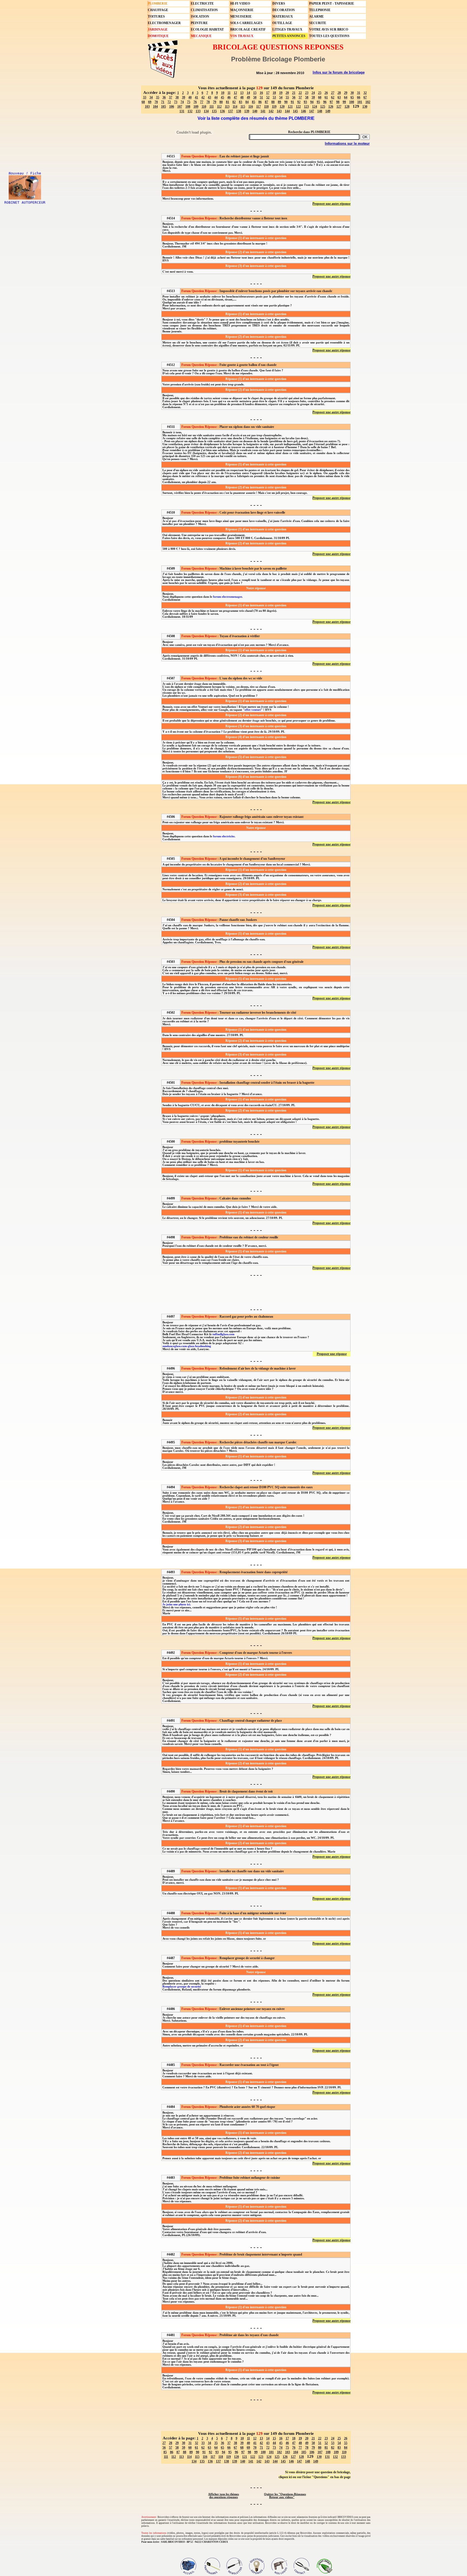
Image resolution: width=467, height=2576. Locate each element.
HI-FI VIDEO (240, 4)
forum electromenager (227, 597)
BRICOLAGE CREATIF (248, 29)
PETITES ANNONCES (289, 36)
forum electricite (224, 836)
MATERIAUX (283, 16)
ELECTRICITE (202, 4)
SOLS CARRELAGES (246, 23)
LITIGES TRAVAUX (287, 29)
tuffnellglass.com (223, 1334)
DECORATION (284, 10)
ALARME (316, 16)
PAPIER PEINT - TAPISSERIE (332, 4)
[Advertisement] (256, 1292)
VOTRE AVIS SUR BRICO (329, 29)
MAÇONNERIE (242, 10)
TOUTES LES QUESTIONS (329, 36)
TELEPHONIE (320, 10)
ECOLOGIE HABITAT (207, 29)
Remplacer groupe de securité (182, 1987)
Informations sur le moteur (347, 143)
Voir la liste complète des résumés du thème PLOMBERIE (256, 118)
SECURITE (318, 23)
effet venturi (253, 710)
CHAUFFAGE (158, 10)
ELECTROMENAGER (164, 23)
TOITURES (156, 16)
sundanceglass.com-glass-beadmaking (187, 1346)
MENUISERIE (241, 16)
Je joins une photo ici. (177, 1604)
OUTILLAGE (282, 23)
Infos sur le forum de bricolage (339, 72)
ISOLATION (200, 16)
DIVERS (279, 4)
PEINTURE (199, 23)
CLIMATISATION (204, 10)
